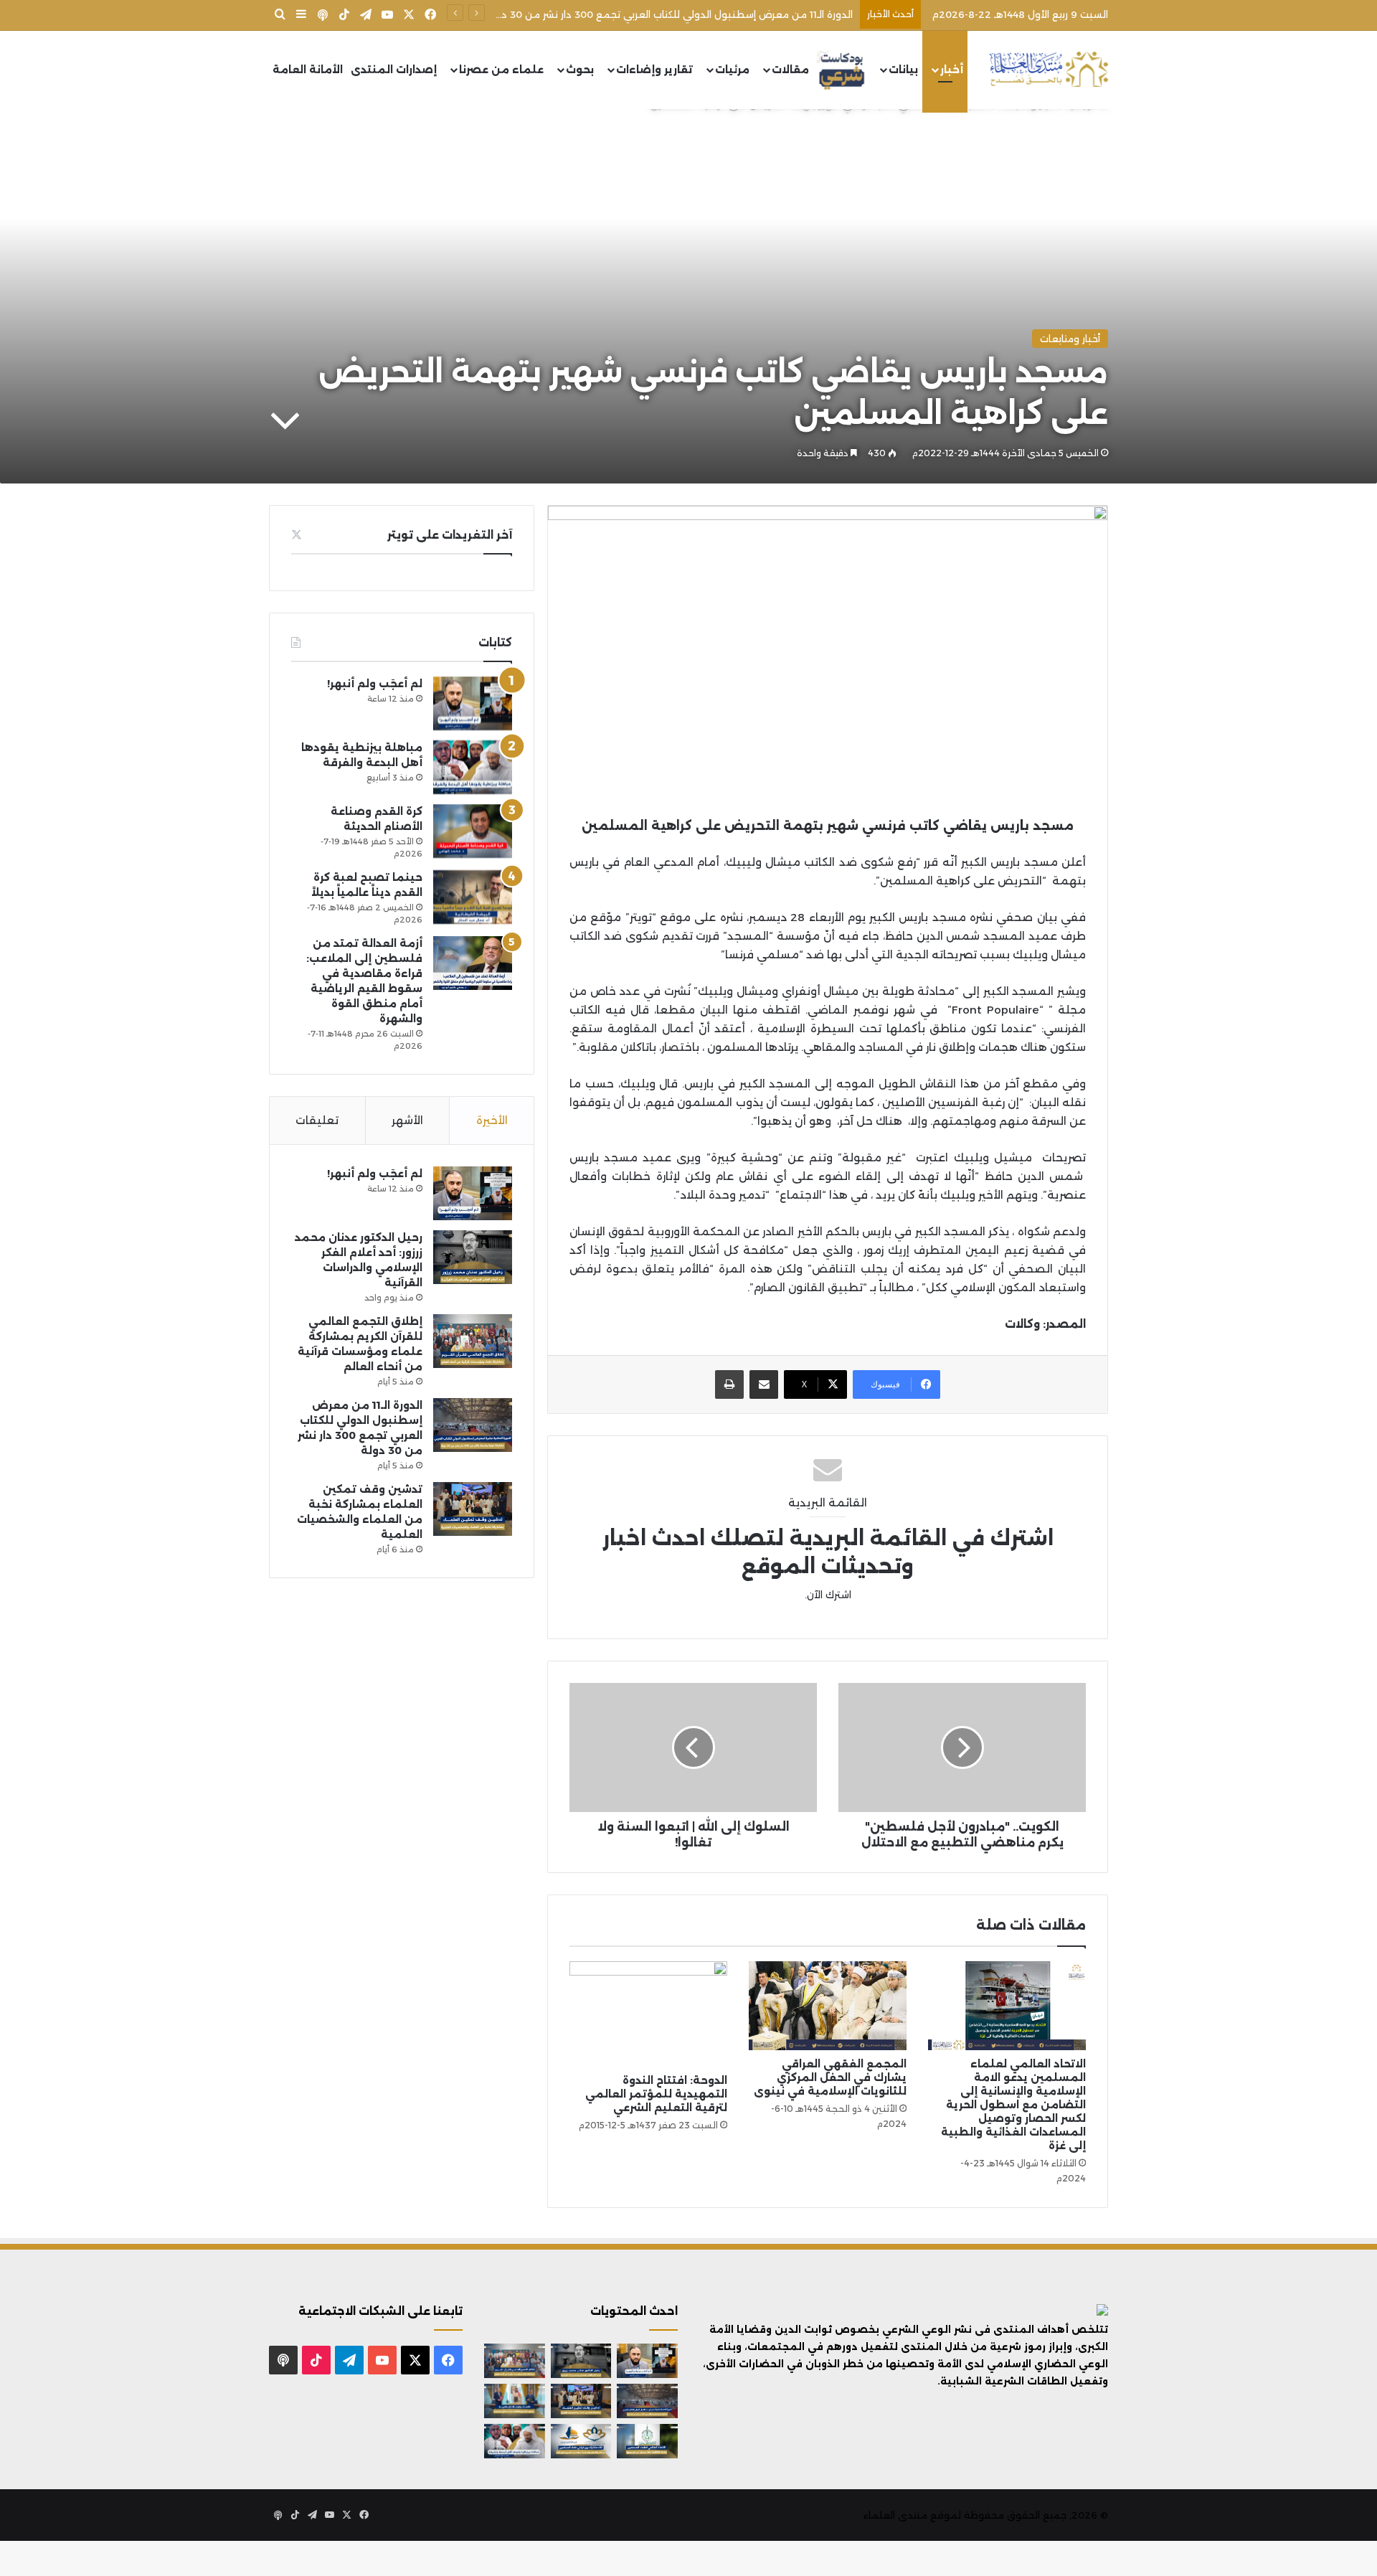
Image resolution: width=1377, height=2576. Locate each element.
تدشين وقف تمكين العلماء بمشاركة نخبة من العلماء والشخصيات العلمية (690, 14)
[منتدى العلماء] (1049, 70)
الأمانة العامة (308, 70)
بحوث (580, 70)
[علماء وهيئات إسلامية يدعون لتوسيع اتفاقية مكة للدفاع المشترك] (515, 2401)
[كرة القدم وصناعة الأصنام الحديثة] (473, 831)
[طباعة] (729, 1384)
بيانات (903, 70)
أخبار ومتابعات (1070, 339)
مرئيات (732, 70)
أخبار (952, 70)
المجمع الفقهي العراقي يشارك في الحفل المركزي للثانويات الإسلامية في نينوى (830, 2077)
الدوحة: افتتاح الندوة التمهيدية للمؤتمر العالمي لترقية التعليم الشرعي (656, 2094)
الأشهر (407, 1120)
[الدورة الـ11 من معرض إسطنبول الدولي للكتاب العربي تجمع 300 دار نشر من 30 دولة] (473, 1425)
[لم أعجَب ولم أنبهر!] (473, 703)
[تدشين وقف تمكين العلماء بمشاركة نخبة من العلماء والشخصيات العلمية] (473, 1509)
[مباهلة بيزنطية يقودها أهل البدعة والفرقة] (473, 767)
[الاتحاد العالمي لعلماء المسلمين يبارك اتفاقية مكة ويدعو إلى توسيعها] (647, 2441)
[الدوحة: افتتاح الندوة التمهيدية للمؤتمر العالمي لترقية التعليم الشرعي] (648, 2014)
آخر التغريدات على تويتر (450, 535)
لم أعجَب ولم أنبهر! (375, 684)
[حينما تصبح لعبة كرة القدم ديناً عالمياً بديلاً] (473, 897)
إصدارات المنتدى (394, 70)
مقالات (790, 70)
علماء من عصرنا (501, 70)
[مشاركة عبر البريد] (764, 1384)
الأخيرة (492, 1120)
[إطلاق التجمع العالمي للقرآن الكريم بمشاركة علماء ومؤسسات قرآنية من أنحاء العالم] (473, 1341)
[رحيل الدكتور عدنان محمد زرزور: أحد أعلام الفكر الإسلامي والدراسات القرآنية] (473, 1257)
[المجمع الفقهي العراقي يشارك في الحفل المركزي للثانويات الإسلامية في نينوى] (828, 2006)
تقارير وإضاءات (654, 70)
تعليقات (317, 1120)
